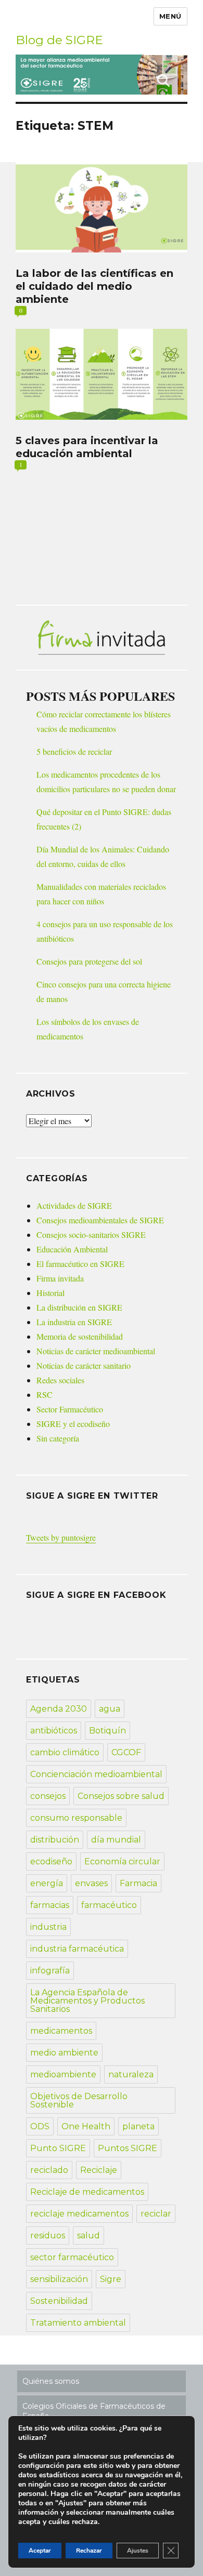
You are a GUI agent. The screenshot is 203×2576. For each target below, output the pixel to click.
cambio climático (65, 1752)
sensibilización (59, 2279)
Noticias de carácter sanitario (84, 1365)
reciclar (156, 2214)
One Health (86, 2126)
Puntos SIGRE (128, 2148)
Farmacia (138, 1883)
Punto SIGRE (58, 2148)
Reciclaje (99, 2170)
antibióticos (54, 1731)
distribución (55, 1840)
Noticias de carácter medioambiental (96, 1351)
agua (110, 1709)
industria (48, 1927)
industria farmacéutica (77, 1949)
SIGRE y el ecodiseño (73, 1424)
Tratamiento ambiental (78, 2323)
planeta (138, 2126)
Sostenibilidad (59, 2301)
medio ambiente (64, 2053)
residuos (48, 2235)
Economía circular (122, 1861)
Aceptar (40, 2551)
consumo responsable (76, 1818)
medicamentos (61, 2031)
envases (91, 1883)
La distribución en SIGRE (79, 1307)
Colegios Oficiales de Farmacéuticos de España (94, 2411)
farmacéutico (109, 1905)
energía (47, 1883)
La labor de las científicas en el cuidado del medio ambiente (94, 286)
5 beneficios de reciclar (74, 751)
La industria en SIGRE (74, 1322)
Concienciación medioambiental (96, 1774)
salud (88, 2235)
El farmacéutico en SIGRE (80, 1264)
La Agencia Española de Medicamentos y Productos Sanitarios (87, 2001)
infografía (50, 1971)
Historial (50, 1293)
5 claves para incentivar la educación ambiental (87, 447)
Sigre (111, 2279)
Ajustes (138, 2551)
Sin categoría (58, 1438)
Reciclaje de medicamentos (87, 2192)
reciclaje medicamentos (79, 2214)
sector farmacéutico (72, 2257)
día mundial (116, 1840)
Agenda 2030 (59, 1709)
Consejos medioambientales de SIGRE (100, 1220)
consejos (48, 1796)
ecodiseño (51, 1861)
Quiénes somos (51, 2381)
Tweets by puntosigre (61, 1537)
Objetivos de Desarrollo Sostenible (79, 2100)
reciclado (49, 2170)
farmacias (50, 1905)
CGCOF (126, 1752)
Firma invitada (60, 1278)
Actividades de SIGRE (74, 1205)
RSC (45, 1394)
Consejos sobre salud (121, 1796)
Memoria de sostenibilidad (80, 1336)
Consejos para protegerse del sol (89, 961)
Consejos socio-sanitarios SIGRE (91, 1234)
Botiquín (107, 1731)
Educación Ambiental (72, 1249)
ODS (40, 2126)
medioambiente (63, 2074)
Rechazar (89, 2551)
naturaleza (131, 2074)
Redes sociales (60, 1380)
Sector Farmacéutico (70, 1409)
